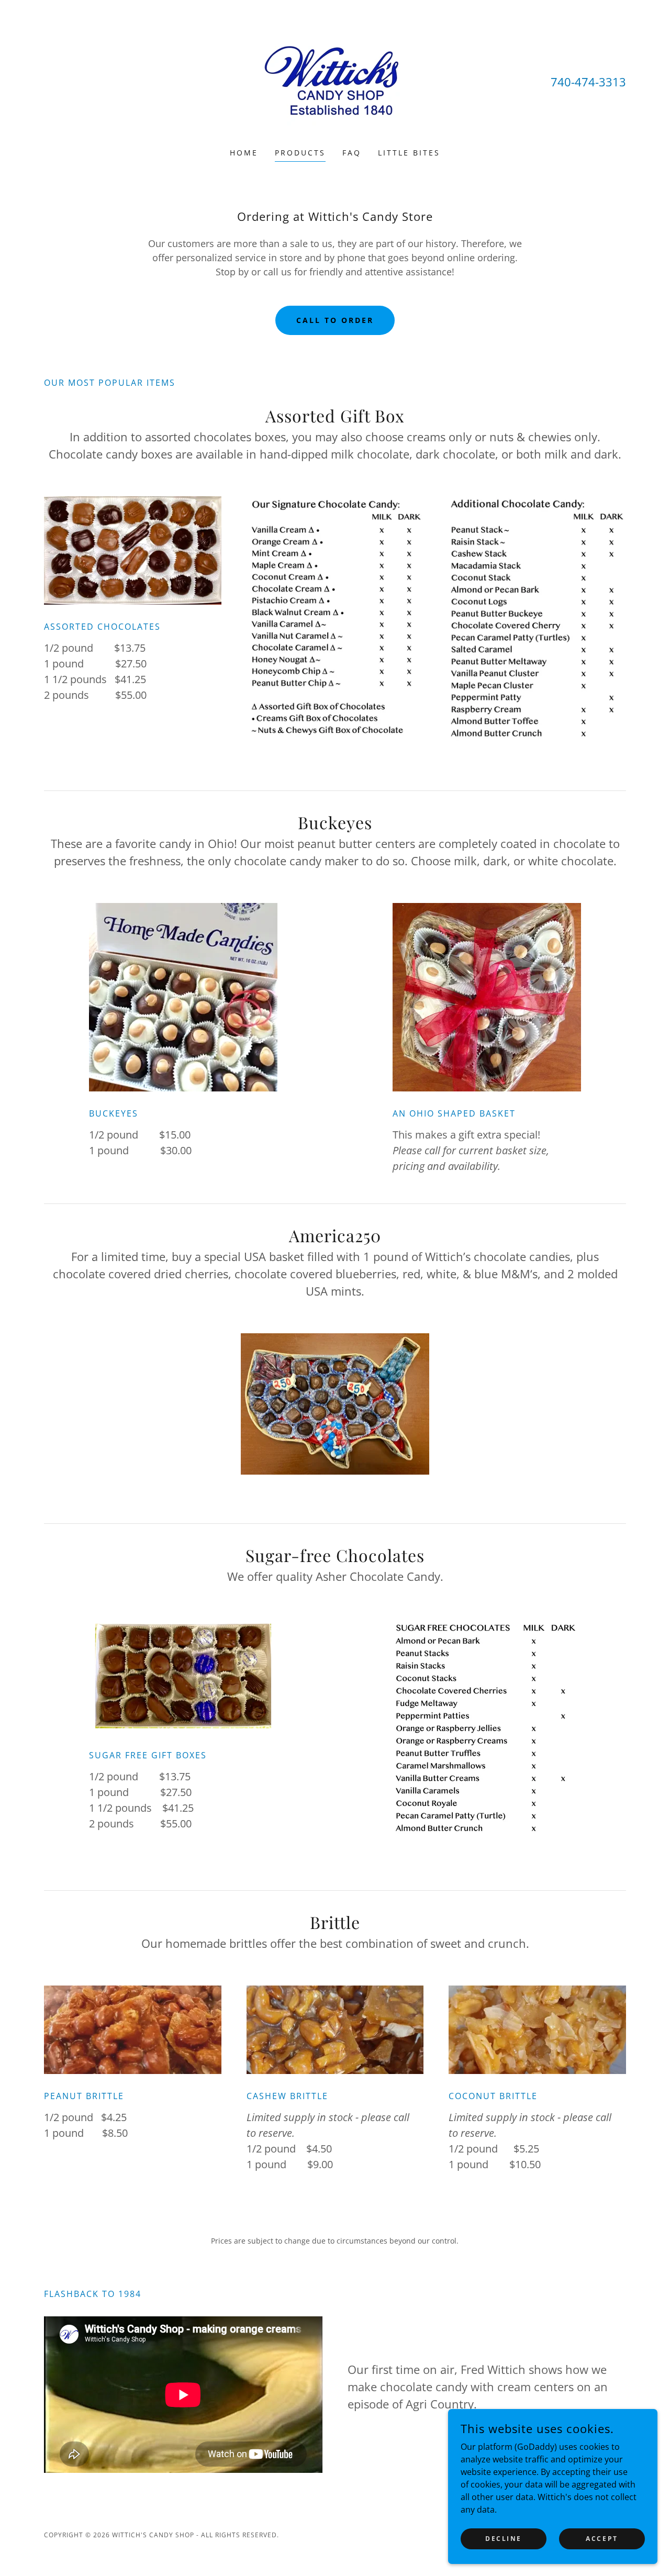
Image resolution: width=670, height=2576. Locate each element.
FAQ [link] (352, 153)
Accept (602, 2539)
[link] (335, 81)
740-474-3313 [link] (588, 82)
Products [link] (300, 153)
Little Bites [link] (409, 153)
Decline (504, 2539)
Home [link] (244, 153)
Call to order (335, 320)
